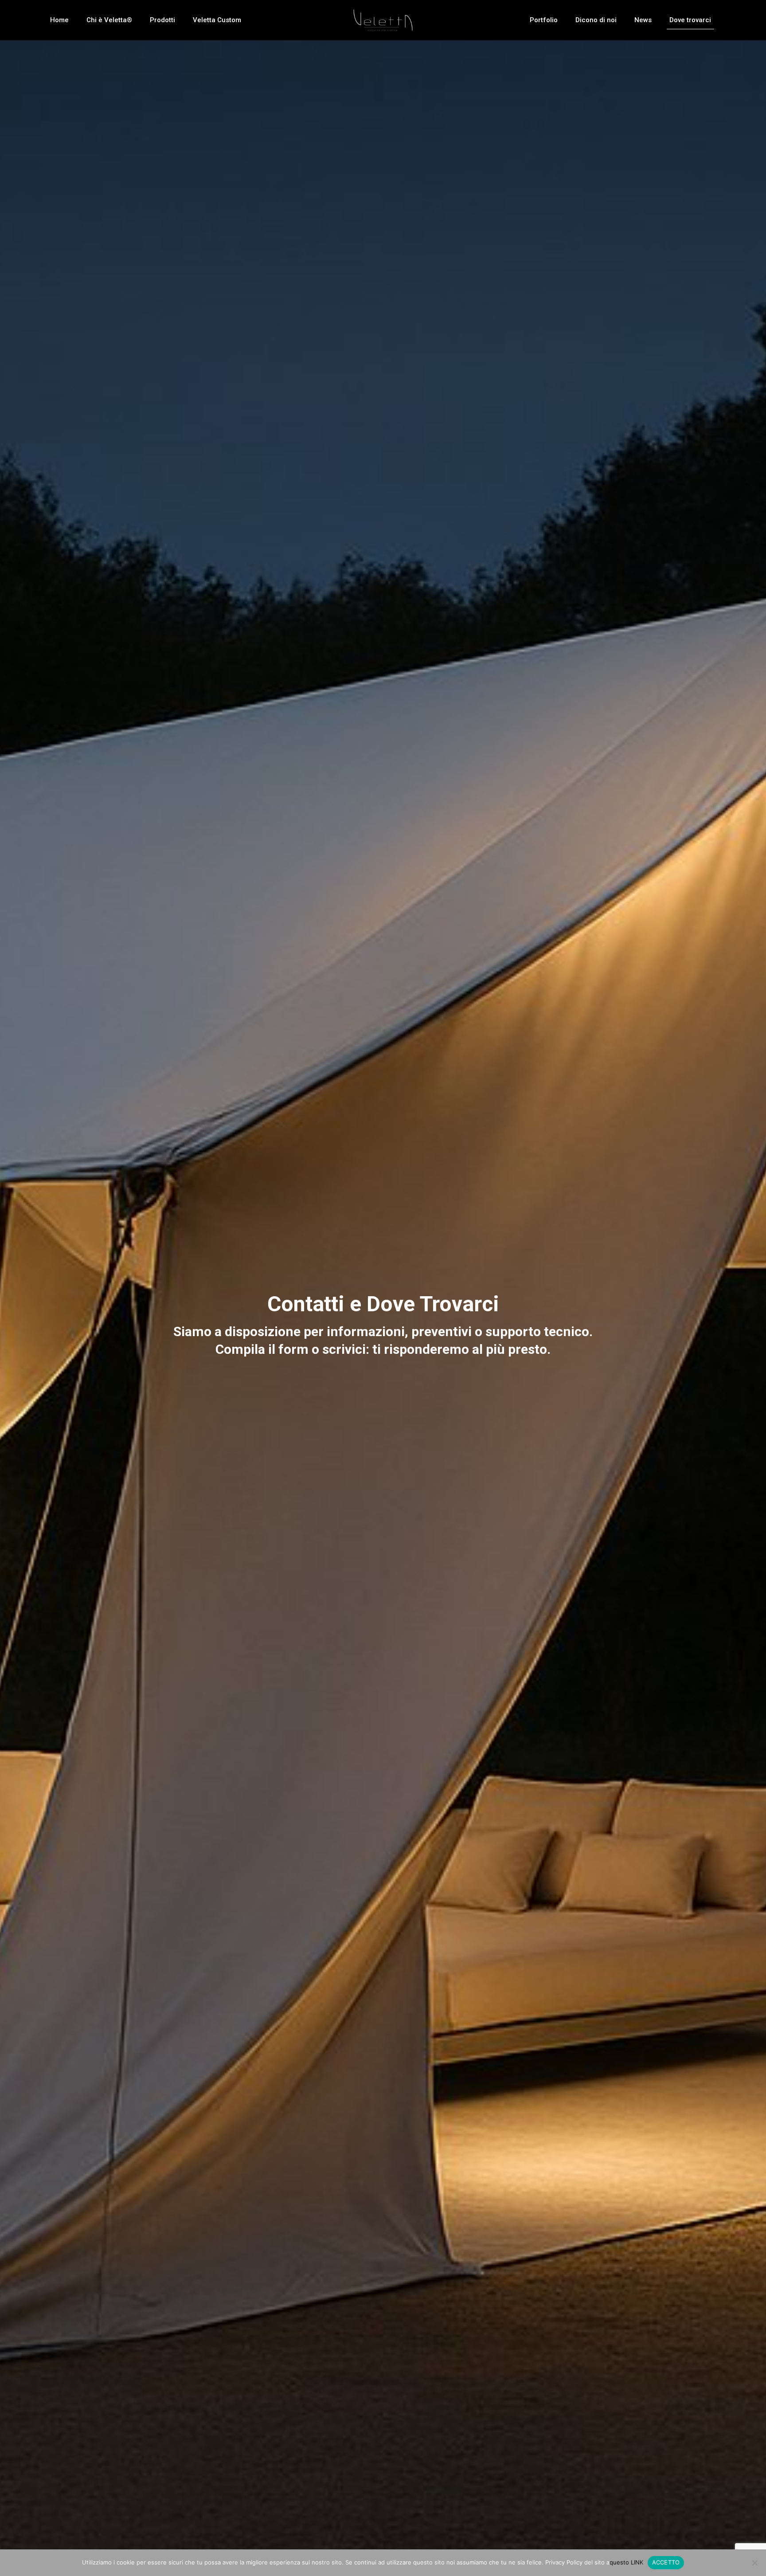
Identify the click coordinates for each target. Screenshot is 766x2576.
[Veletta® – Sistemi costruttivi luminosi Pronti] (383, 20)
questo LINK (626, 2562)
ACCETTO (666, 2562)
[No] (755, 2563)
